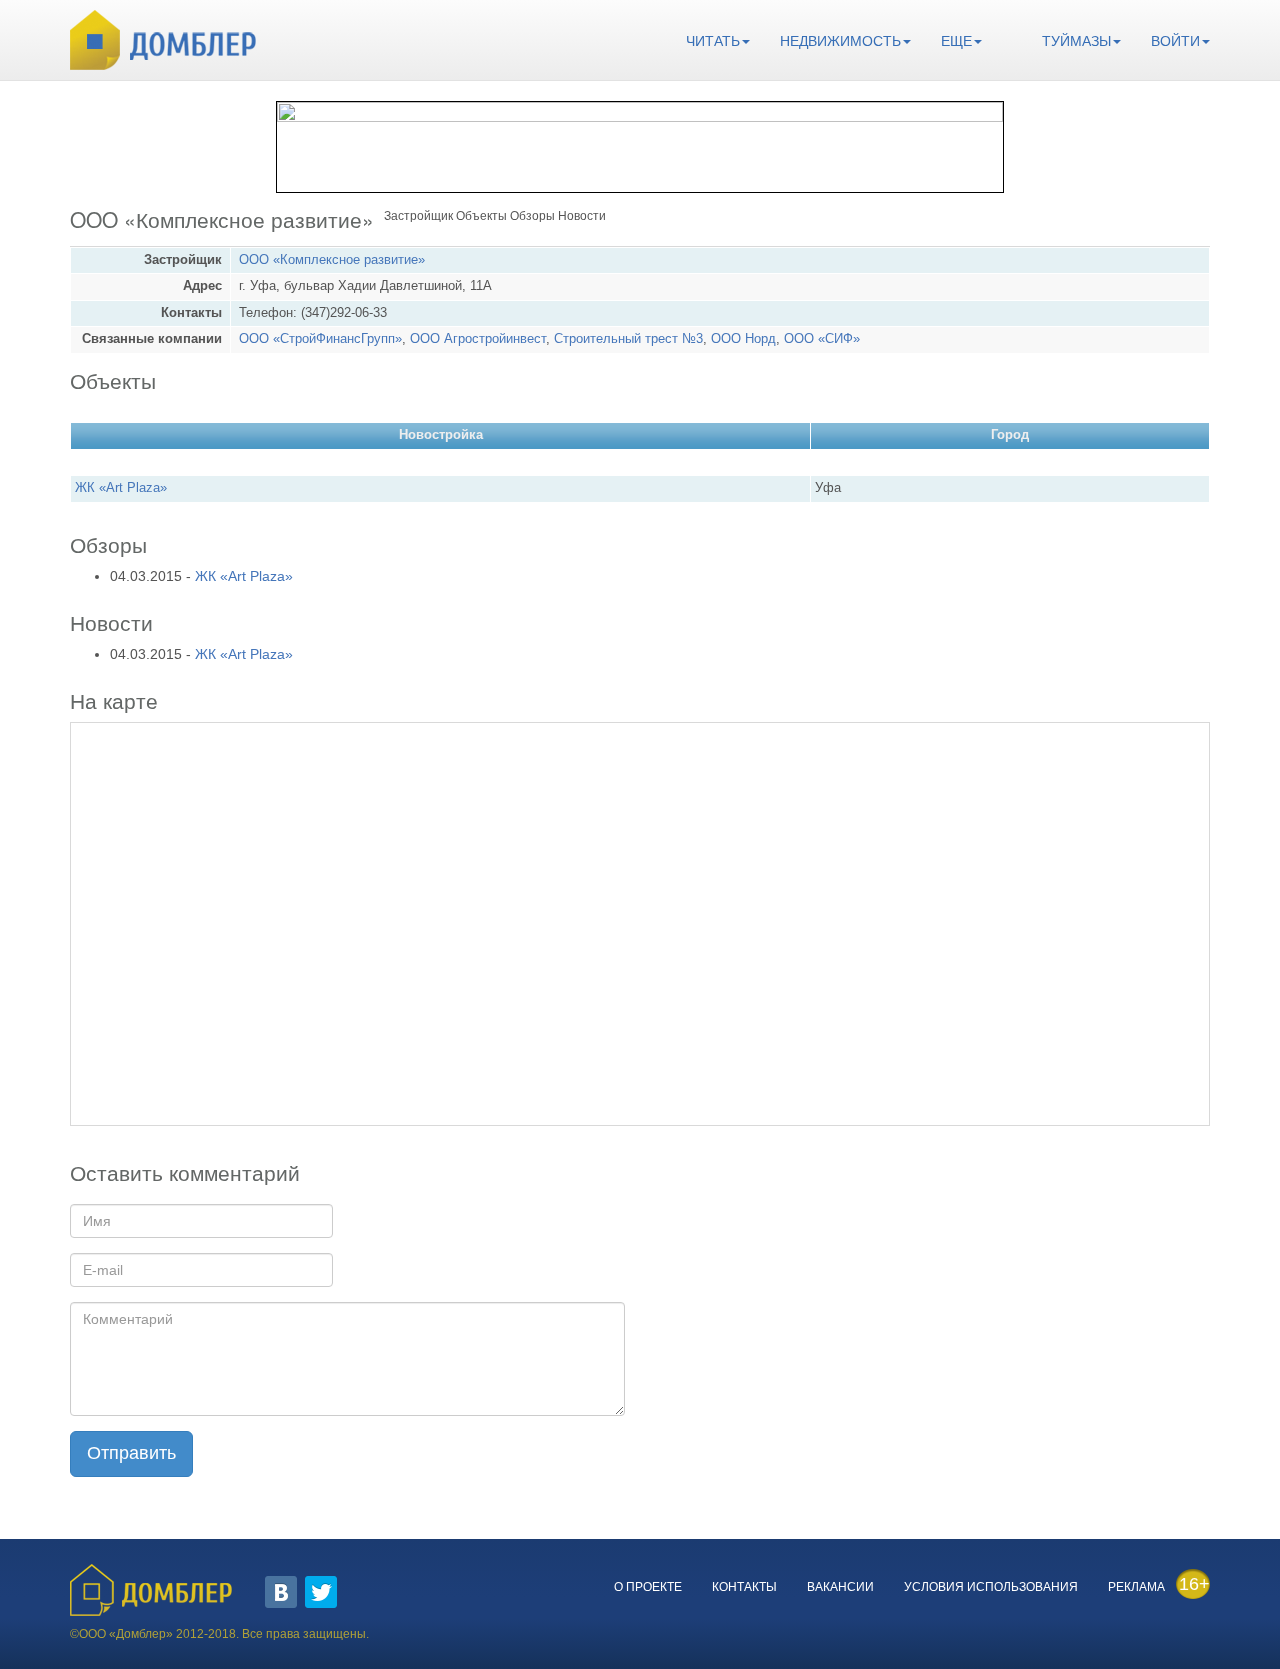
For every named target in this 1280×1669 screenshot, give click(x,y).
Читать (713, 41)
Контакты (744, 1587)
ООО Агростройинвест (478, 339)
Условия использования (991, 1587)
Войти (1175, 41)
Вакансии (840, 1587)
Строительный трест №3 (628, 339)
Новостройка (441, 435)
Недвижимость (840, 41)
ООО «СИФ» (822, 339)
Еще (956, 41)
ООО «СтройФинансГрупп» (320, 339)
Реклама (1136, 1587)
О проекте (648, 1587)
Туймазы (1076, 41)
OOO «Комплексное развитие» (332, 260)
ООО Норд (743, 339)
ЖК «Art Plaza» (121, 488)
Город (1010, 435)
